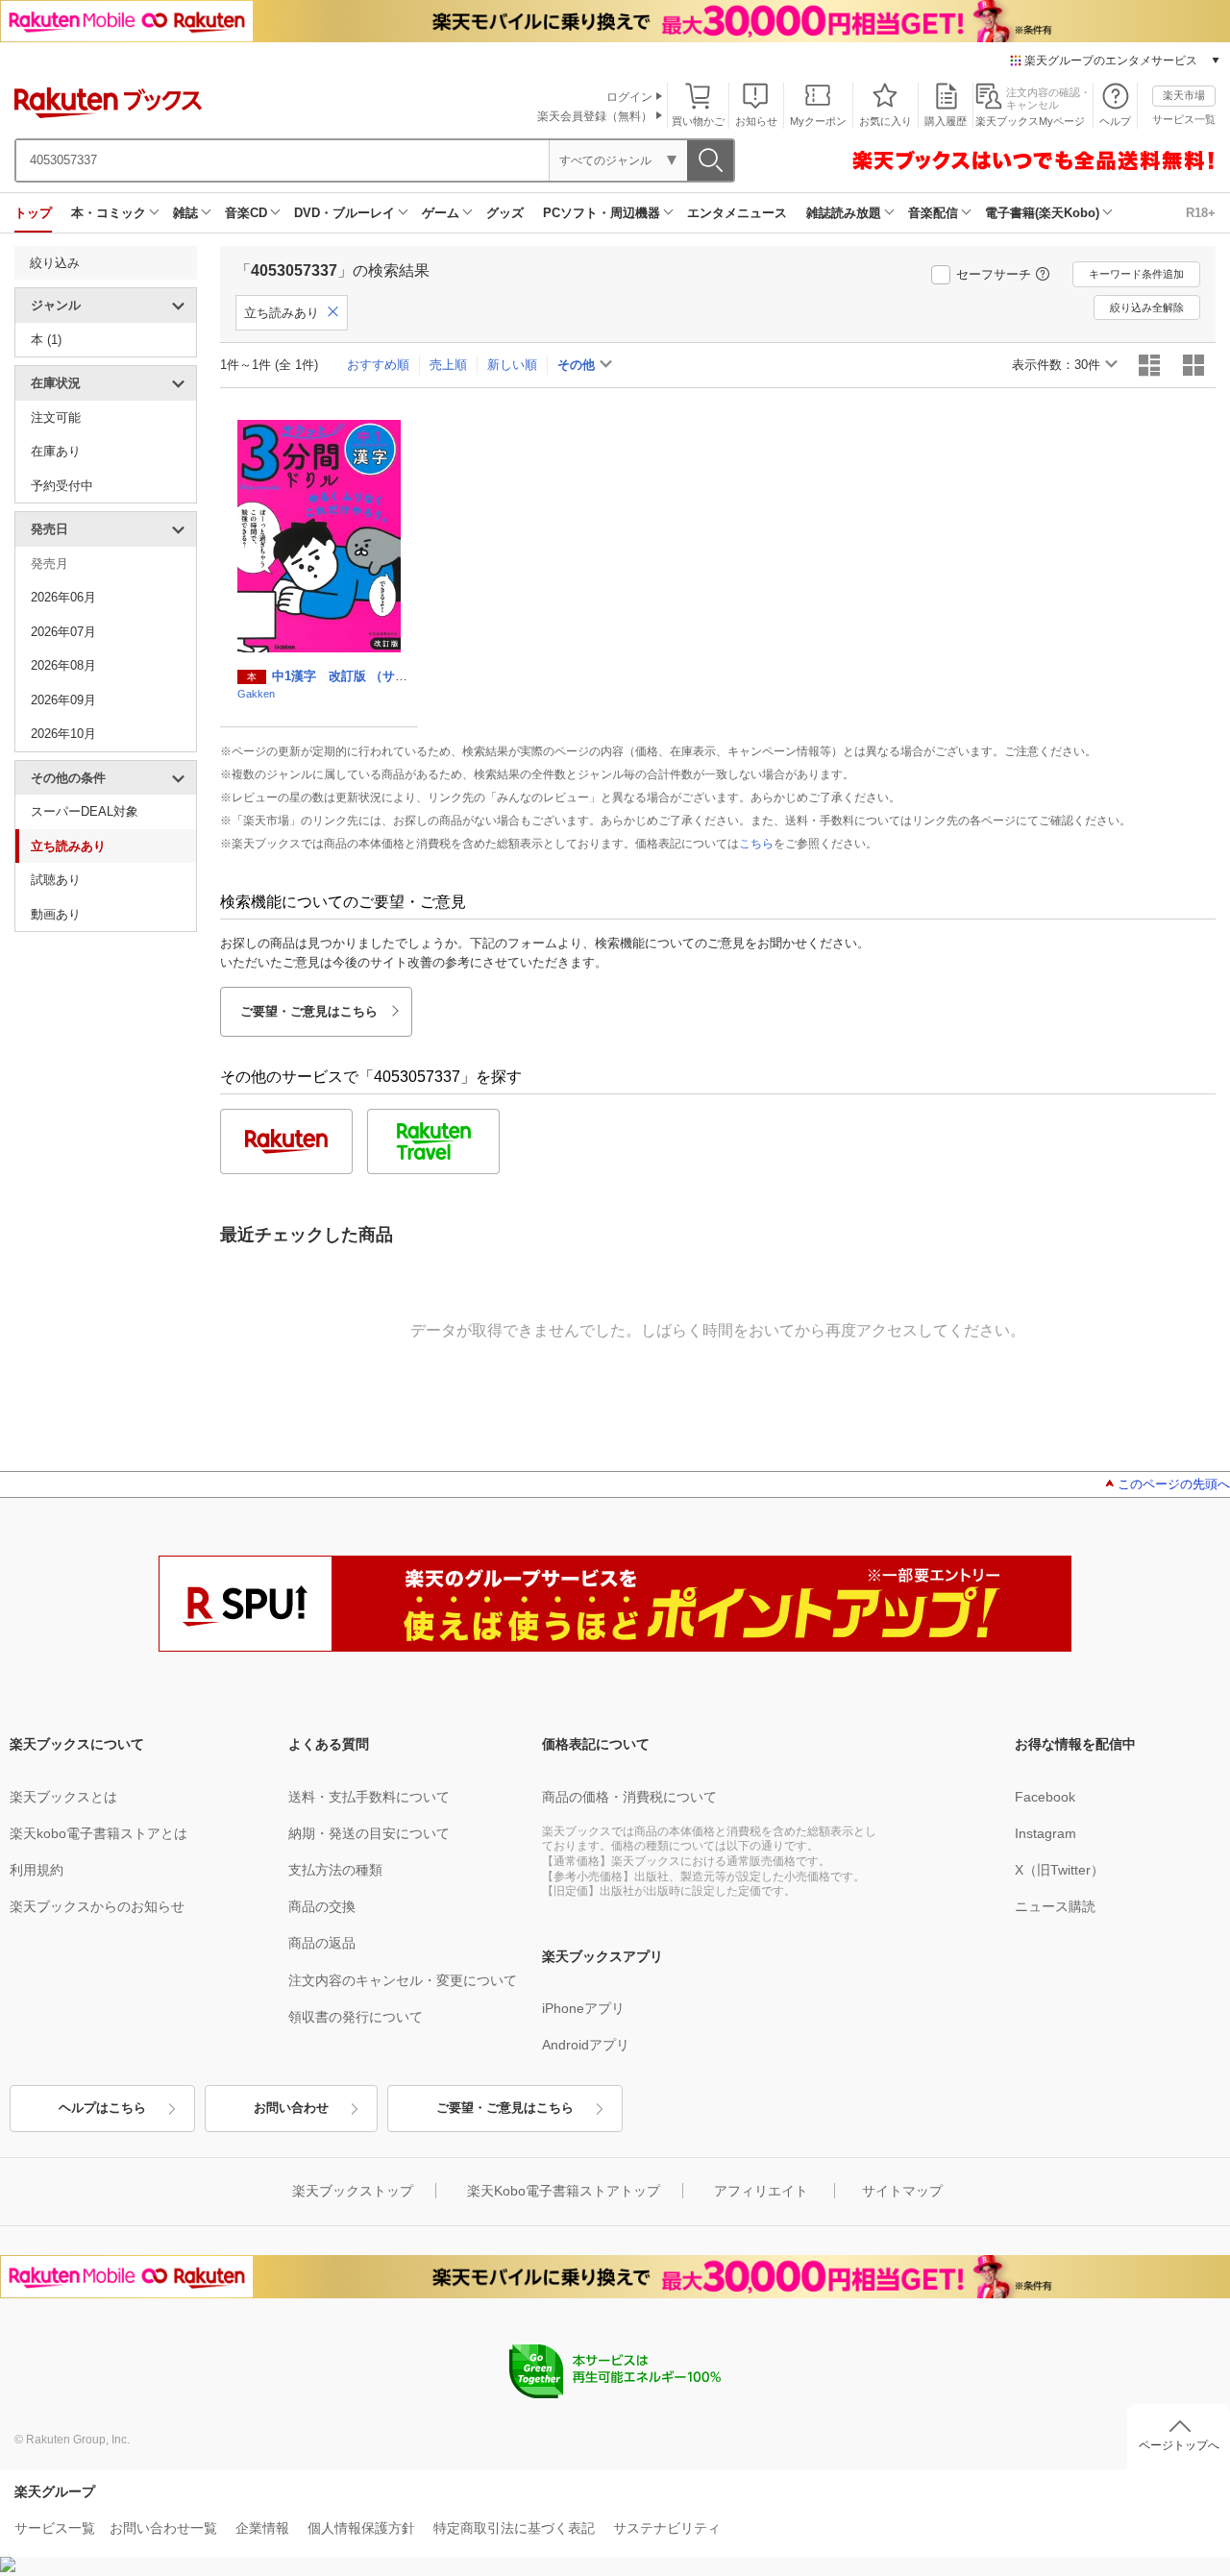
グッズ (505, 213)
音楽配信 (933, 213)
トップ (33, 213)
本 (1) (46, 340)
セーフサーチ (994, 274)
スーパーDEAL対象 (85, 811)
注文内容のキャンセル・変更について (403, 1980)
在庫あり (56, 451)
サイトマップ (902, 2191)
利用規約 (37, 1870)
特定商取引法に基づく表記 (514, 2528)
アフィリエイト (761, 2191)
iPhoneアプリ (583, 2008)
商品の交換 (322, 1906)
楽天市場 (1184, 95)
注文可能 (56, 417)
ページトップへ (1179, 2445)
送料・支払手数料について (369, 1797)
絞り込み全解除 (1147, 307)
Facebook (1045, 1797)
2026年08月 (63, 665)
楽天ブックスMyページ (1030, 121)
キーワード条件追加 (1136, 274)
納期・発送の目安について (369, 1833)
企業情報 (262, 2528)
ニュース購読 (1055, 1906)
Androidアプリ (586, 2045)
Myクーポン (818, 121)
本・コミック (109, 213)
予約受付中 (62, 486)
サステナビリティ (667, 2528)
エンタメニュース (737, 213)
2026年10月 (63, 734)
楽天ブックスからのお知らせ (97, 1906)
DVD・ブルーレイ (344, 213)
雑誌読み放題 (844, 213)
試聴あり (56, 880)
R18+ (1201, 213)
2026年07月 (63, 632)
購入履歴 (946, 121)
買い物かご (698, 121)
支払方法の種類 (335, 1870)
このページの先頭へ (1174, 1484)
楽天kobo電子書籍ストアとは (98, 1833)
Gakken (256, 694)
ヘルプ (1115, 121)
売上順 (448, 365)
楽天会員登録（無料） (595, 116)
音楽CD (246, 213)
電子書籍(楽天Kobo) (1042, 213)
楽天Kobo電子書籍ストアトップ (564, 2191)
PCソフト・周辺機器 (602, 213)
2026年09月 (63, 700)
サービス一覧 (1184, 119)
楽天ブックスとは (63, 1797)
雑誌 (185, 213)
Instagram (1045, 1833)
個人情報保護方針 (361, 2528)
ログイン (629, 97)
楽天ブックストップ (353, 2191)
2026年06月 (63, 597)
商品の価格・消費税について (629, 1797)
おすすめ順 (378, 365)
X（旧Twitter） (1059, 1870)
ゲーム (441, 213)
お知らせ (756, 121)
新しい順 (512, 365)
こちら (756, 844)
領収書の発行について (356, 2017)
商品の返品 (322, 1943)
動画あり (56, 914)
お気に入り (886, 121)
